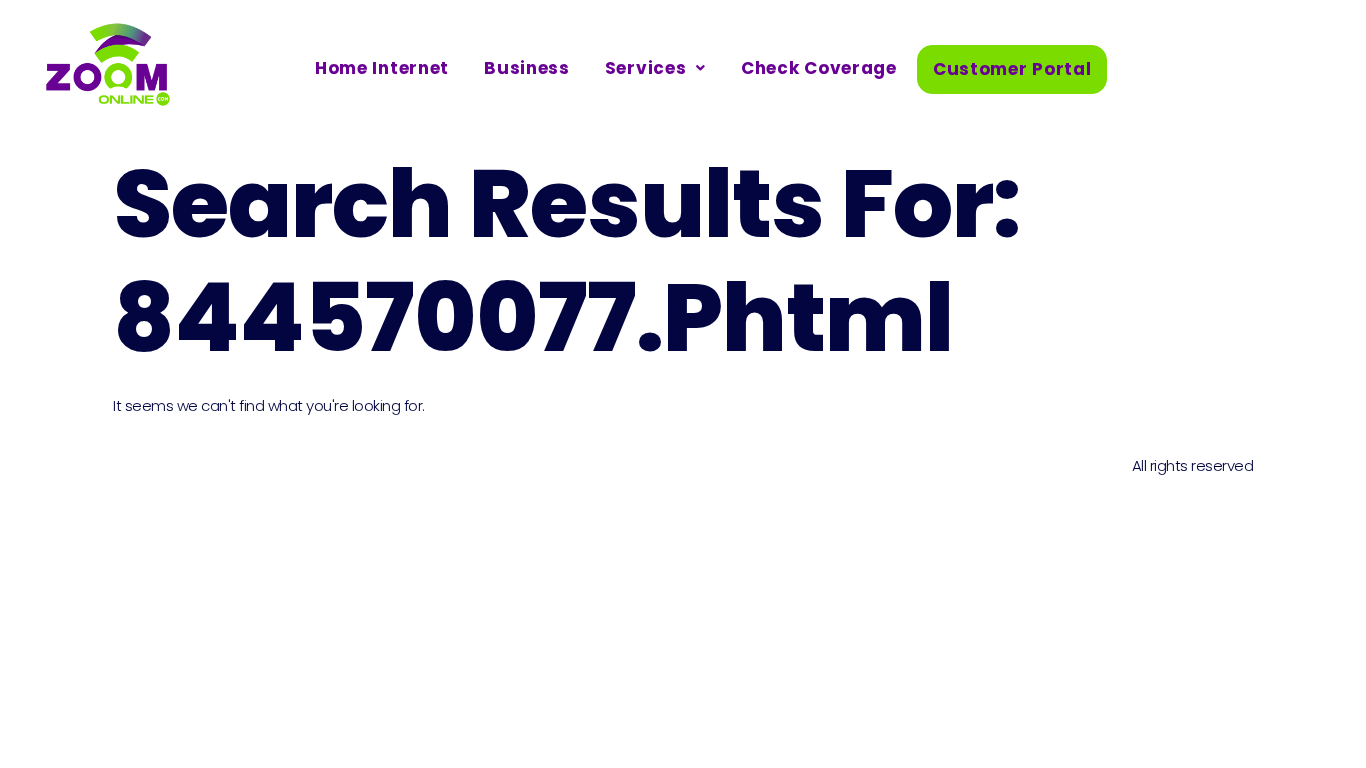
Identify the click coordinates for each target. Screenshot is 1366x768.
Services (646, 68)
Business (527, 68)
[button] (655, 68)
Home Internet (382, 68)
